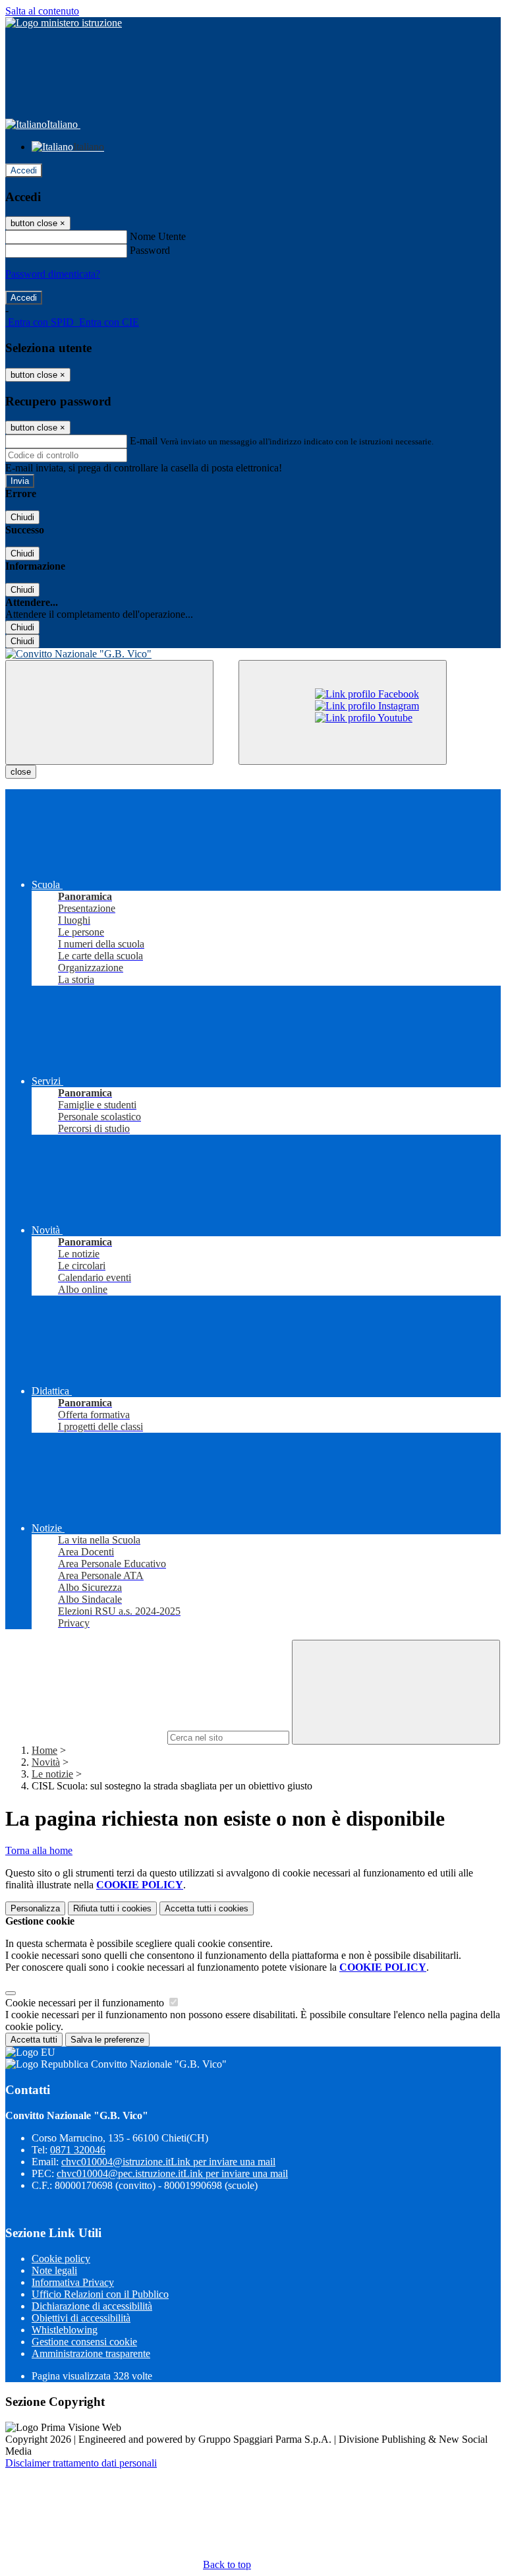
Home (44, 1750)
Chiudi (22, 517)
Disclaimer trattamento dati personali (81, 2463)
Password (150, 250)
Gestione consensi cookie (84, 2342)
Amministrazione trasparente (91, 2353)
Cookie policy (61, 2259)
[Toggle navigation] (109, 712)
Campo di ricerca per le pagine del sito (85, 1737)
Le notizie (52, 1774)
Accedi (24, 170)
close (21, 772)
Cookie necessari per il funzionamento (86, 2003)
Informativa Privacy (73, 2282)
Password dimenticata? (53, 274)
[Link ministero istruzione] (64, 23)
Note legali (54, 2270)
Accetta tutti (207, 1908)
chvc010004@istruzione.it (168, 2162)
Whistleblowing (65, 2330)
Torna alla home (39, 1850)
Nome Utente (158, 236)
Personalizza (35, 1908)
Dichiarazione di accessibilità (92, 2306)
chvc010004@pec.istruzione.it (172, 2173)
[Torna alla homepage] (253, 654)
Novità (46, 1762)
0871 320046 (78, 2150)
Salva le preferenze (107, 2040)
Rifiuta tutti (112, 1908)
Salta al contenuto (42, 11)
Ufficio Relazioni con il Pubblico (100, 2294)
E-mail (144, 441)
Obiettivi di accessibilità (81, 2318)
